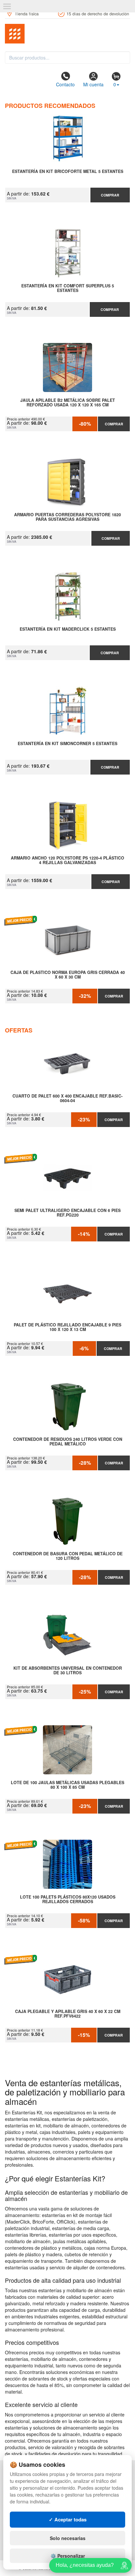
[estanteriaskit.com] (67, 34)
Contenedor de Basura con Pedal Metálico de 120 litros (68, 1556)
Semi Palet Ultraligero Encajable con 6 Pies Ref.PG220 (67, 1213)
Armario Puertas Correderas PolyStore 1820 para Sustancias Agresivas (67, 517)
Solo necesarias (68, 2538)
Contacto (65, 84)
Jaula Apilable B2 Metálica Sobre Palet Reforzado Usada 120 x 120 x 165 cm (68, 403)
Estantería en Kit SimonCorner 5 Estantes (67, 744)
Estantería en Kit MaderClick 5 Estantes (68, 629)
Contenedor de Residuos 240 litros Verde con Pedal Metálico (68, 1442)
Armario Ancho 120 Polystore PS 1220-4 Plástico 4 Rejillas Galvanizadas (67, 861)
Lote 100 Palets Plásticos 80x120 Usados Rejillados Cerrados (68, 1900)
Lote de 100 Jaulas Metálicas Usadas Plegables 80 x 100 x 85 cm (67, 1785)
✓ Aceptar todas (68, 2519)
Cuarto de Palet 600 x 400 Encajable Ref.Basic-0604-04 (67, 1099)
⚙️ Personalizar (68, 2556)
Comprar (110, 195)
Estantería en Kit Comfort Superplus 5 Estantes (68, 288)
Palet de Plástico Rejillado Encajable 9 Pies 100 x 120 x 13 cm (67, 1327)
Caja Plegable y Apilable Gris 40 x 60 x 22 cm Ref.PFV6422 (68, 2014)
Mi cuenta (93, 84)
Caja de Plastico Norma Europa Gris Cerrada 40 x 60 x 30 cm (68, 975)
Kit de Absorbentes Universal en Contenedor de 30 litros (68, 1671)
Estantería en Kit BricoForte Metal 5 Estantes (68, 172)
